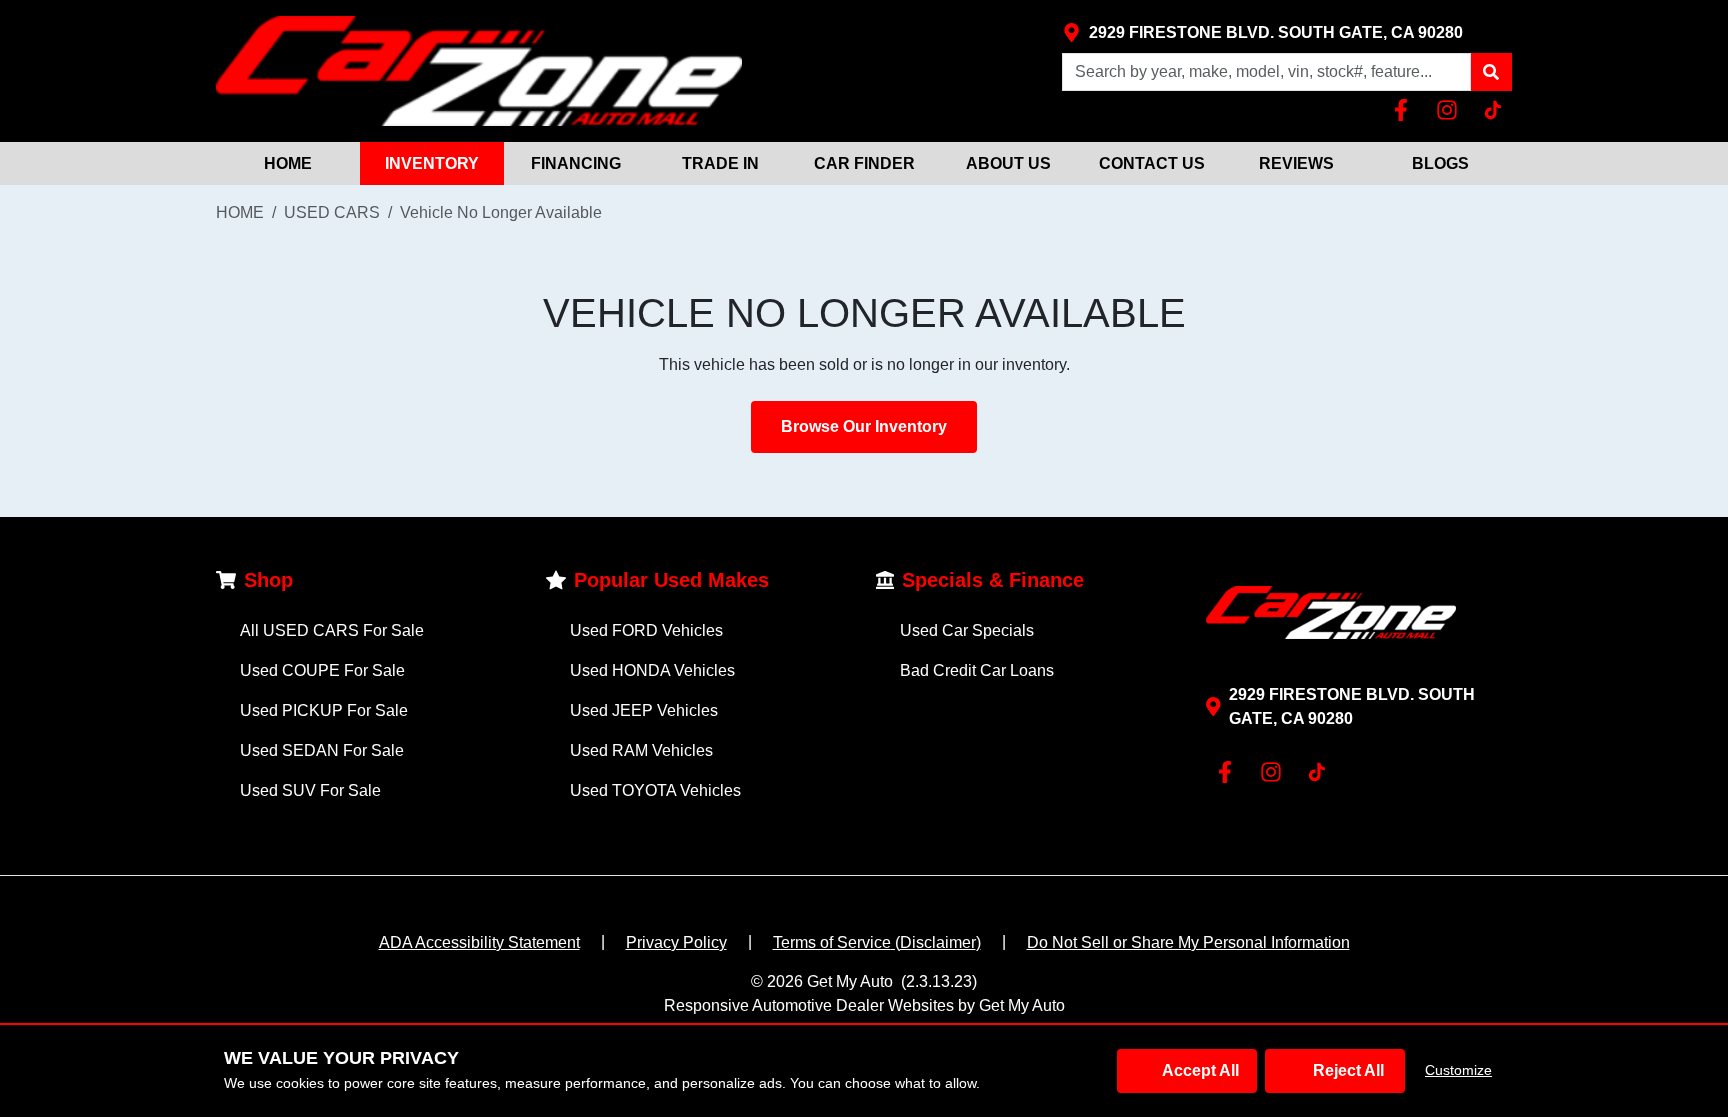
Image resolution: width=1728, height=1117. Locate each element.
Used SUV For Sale (310, 790)
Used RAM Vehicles (641, 750)
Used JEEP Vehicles (644, 710)
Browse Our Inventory (864, 426)
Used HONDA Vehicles (652, 670)
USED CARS (332, 212)
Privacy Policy (676, 942)
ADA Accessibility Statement (479, 942)
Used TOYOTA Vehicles (655, 790)
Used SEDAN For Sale (322, 750)
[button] (1491, 72)
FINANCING (576, 163)
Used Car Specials (967, 630)
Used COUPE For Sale (322, 670)
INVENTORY (432, 163)
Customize (1458, 1070)
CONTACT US (1152, 163)
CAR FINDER (864, 163)
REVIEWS (1296, 163)
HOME (288, 163)
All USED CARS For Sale (332, 630)
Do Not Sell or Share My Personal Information (1188, 942)
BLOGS (1440, 163)
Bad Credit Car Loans (977, 670)
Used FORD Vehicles (646, 630)
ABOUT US (1008, 163)
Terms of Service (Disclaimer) (877, 942)
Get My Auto (850, 981)
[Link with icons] (1405, 110)
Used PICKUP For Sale (324, 710)
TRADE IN (720, 163)
